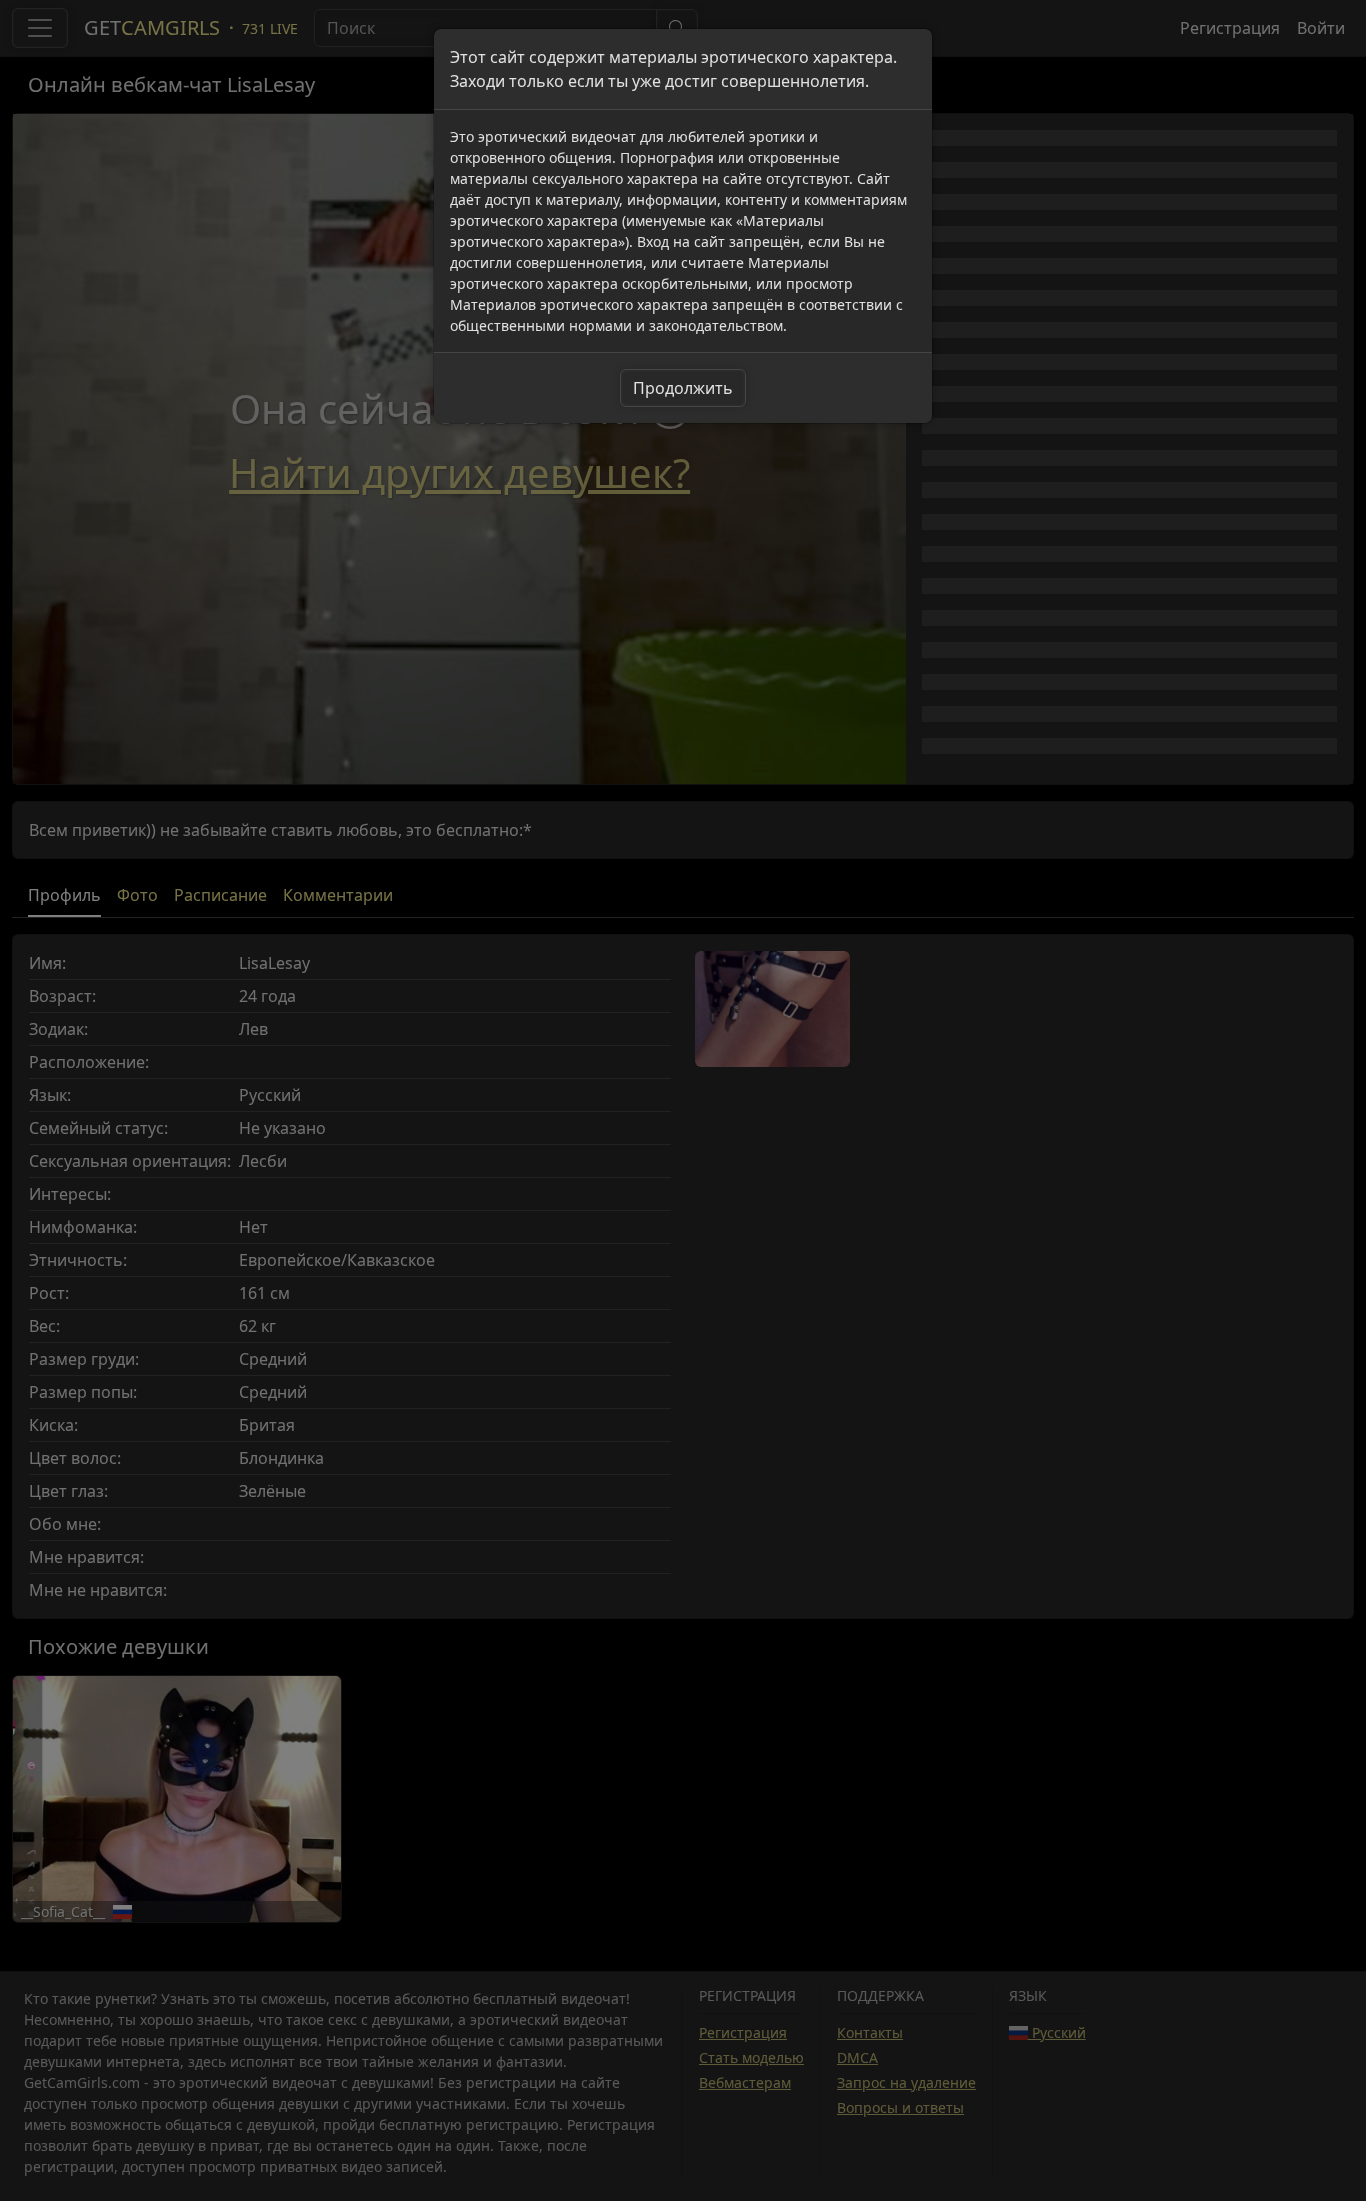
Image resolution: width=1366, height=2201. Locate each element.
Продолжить (683, 388)
